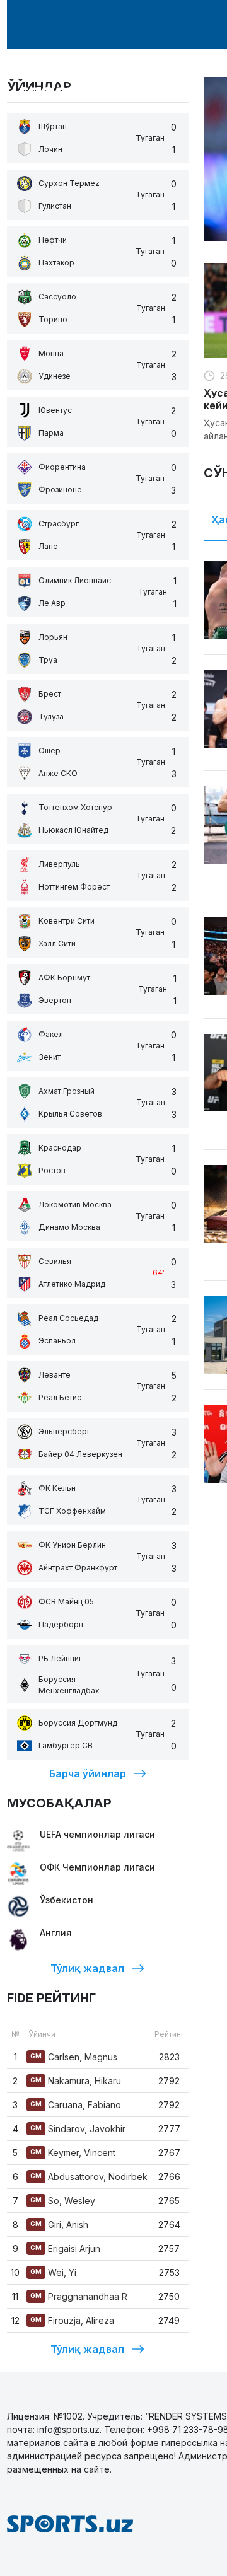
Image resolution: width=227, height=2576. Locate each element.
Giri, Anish (59, 2225)
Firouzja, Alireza (72, 2320)
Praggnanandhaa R (79, 2296)
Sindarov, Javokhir (78, 2129)
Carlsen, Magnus (74, 2057)
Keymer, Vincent (73, 2153)
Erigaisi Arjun (65, 2248)
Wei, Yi (53, 2272)
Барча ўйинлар (88, 1773)
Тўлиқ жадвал (87, 1968)
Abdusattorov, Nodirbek (89, 2177)
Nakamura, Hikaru (76, 2081)
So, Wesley (63, 2201)
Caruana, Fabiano (76, 2105)
